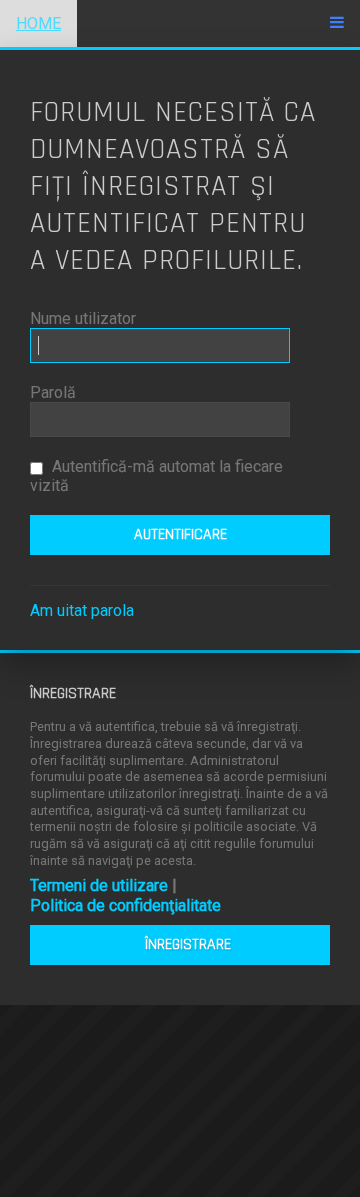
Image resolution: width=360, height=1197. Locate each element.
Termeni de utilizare (99, 885)
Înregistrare (188, 944)
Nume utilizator (83, 318)
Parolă (53, 392)
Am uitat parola (82, 610)
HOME (38, 23)
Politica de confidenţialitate (125, 905)
